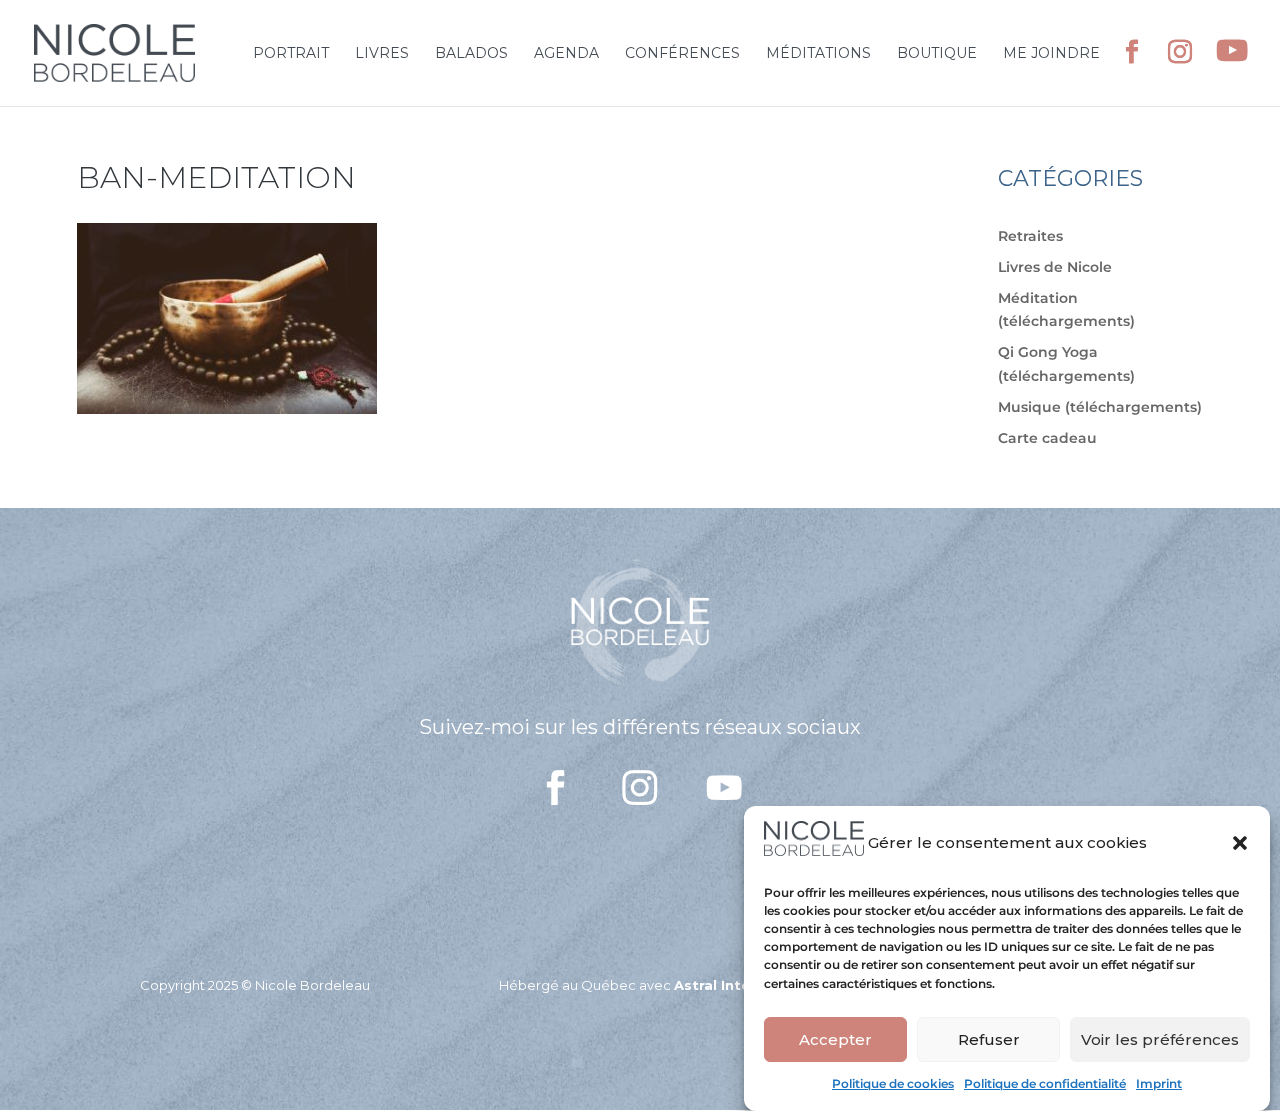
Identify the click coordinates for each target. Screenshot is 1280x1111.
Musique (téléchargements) (1100, 407)
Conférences (682, 54)
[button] (1240, 843)
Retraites (1030, 236)
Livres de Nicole (1055, 267)
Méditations (818, 54)
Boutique (937, 54)
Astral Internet (727, 985)
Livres (382, 54)
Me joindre (1051, 54)
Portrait (291, 54)
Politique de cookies (893, 1083)
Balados (471, 54)
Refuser (989, 1039)
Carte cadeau (1047, 438)
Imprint (1159, 1083)
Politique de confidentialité (1045, 1083)
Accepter (835, 1039)
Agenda (566, 54)
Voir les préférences (1160, 1039)
